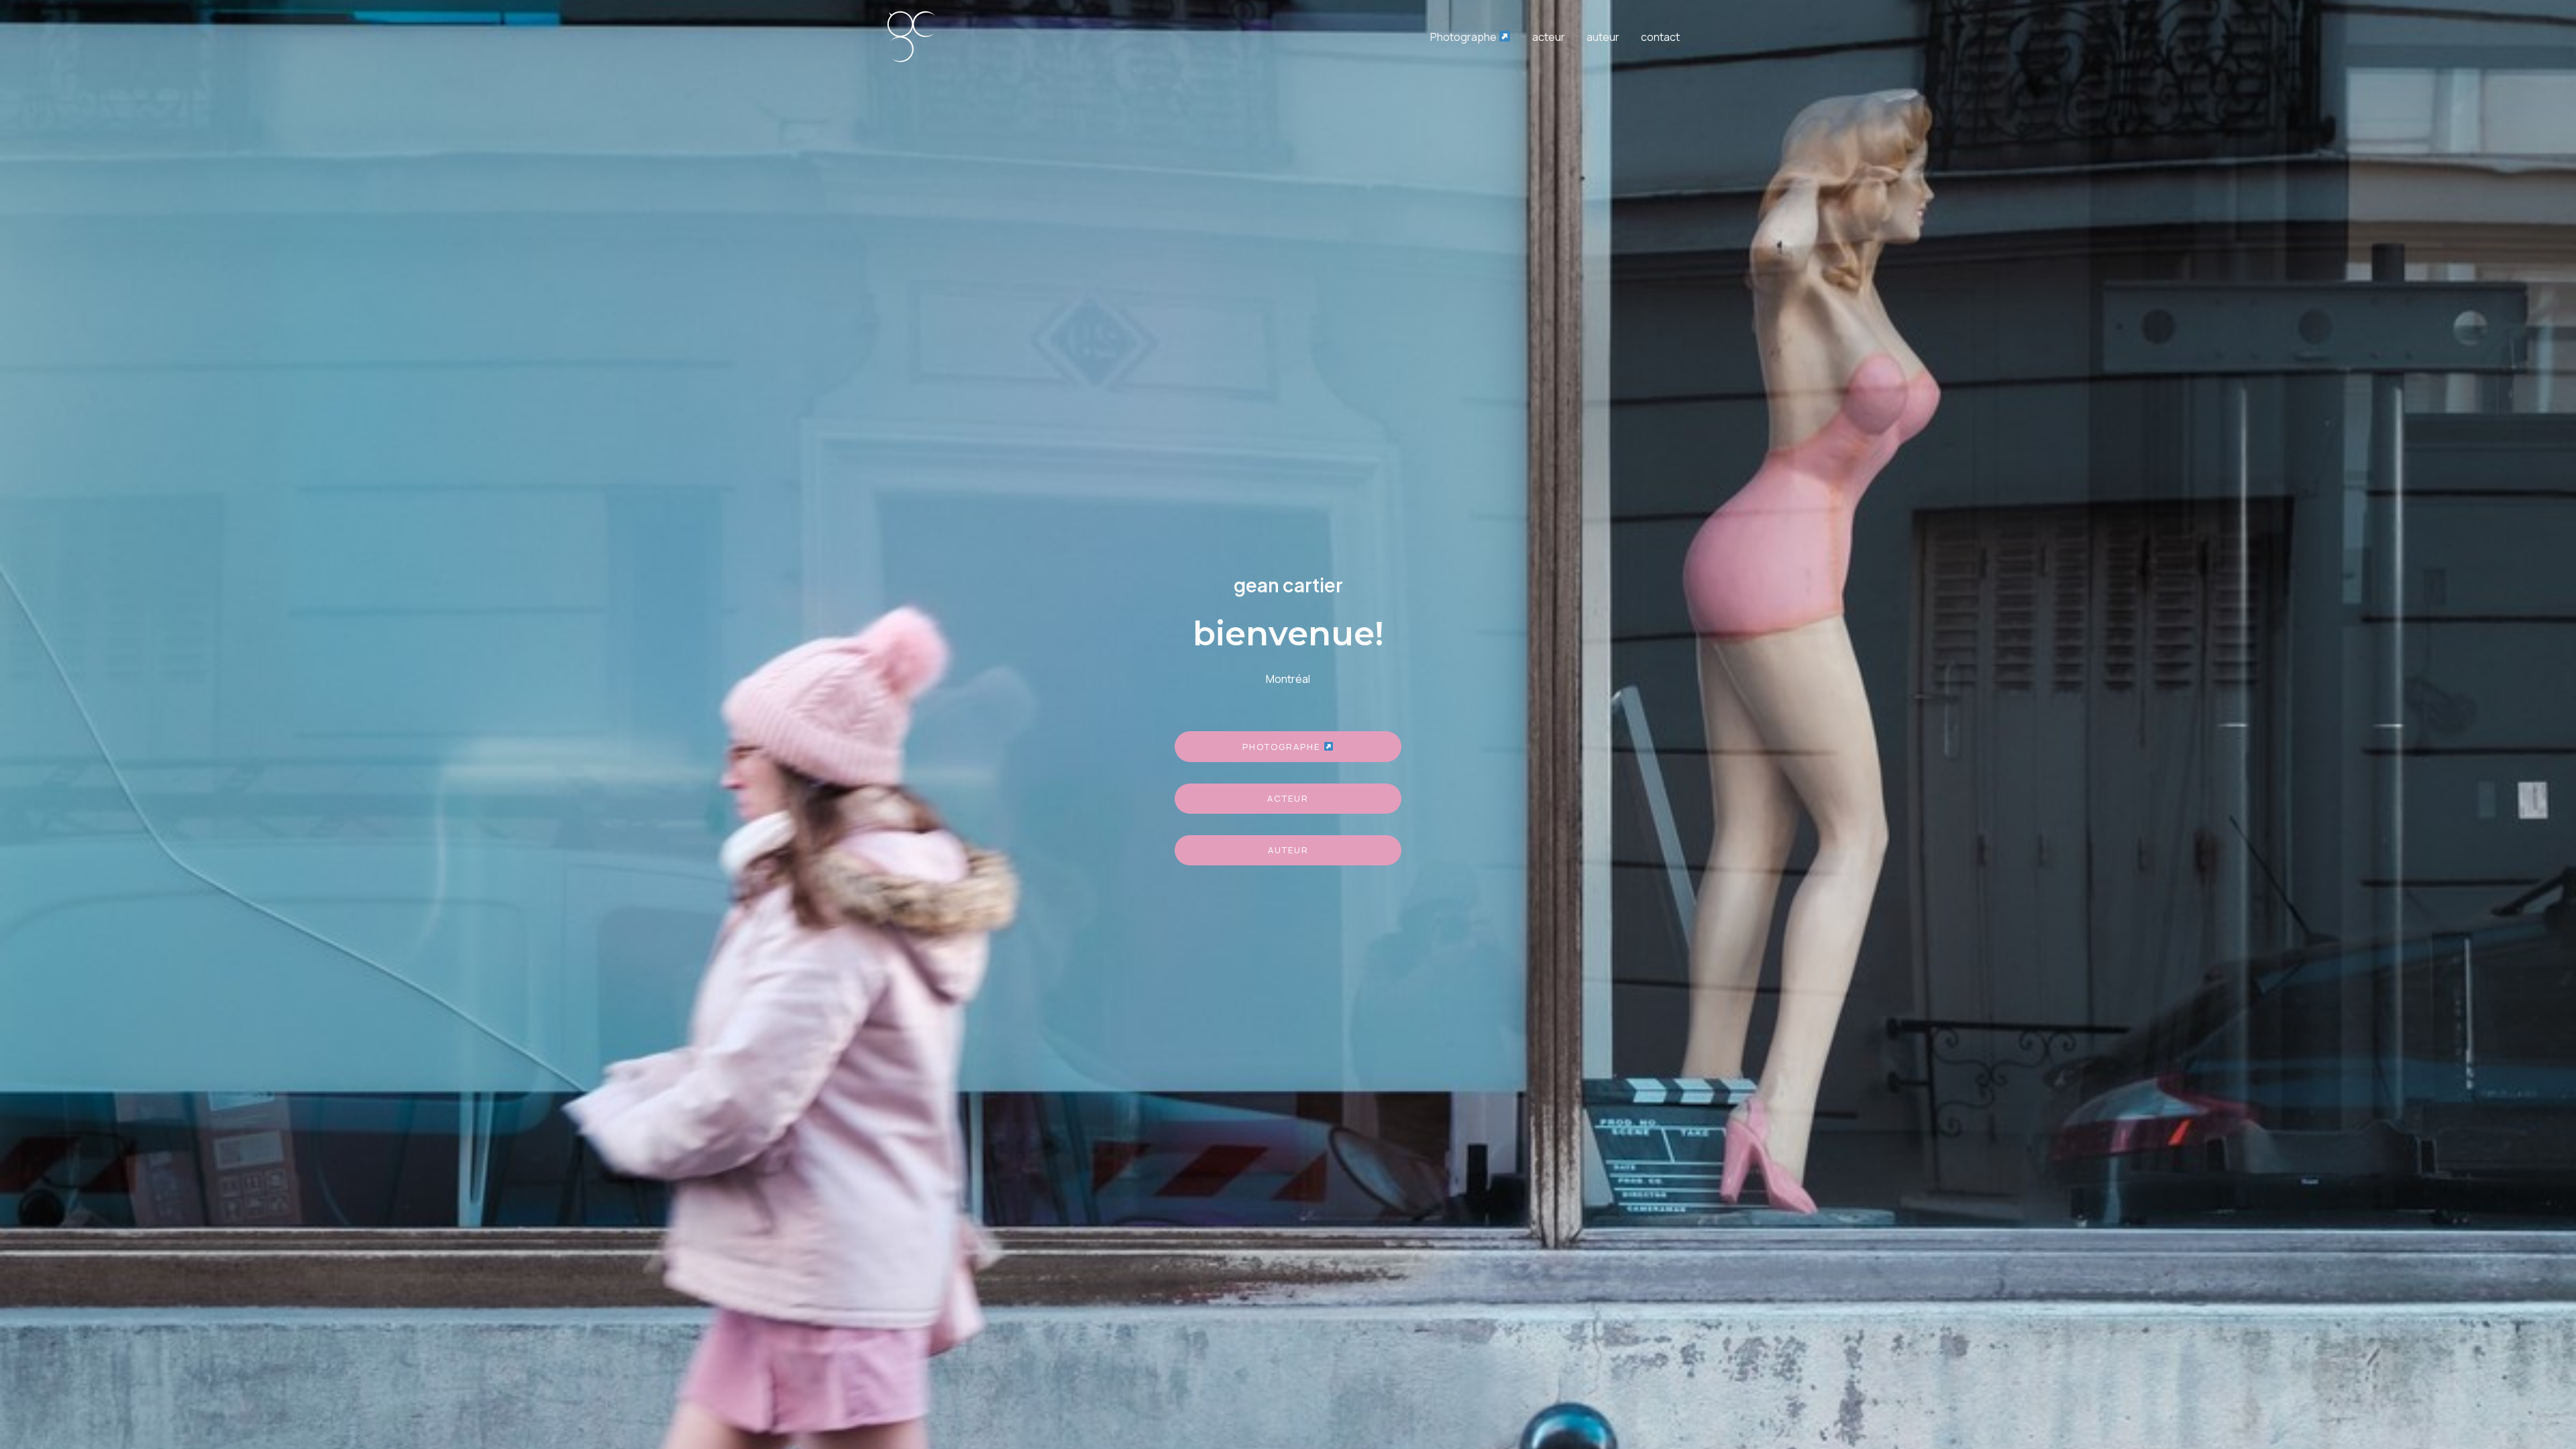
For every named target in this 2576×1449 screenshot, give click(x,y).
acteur (1549, 37)
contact (1660, 37)
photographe (1283, 747)
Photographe (1464, 37)
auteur (1603, 37)
